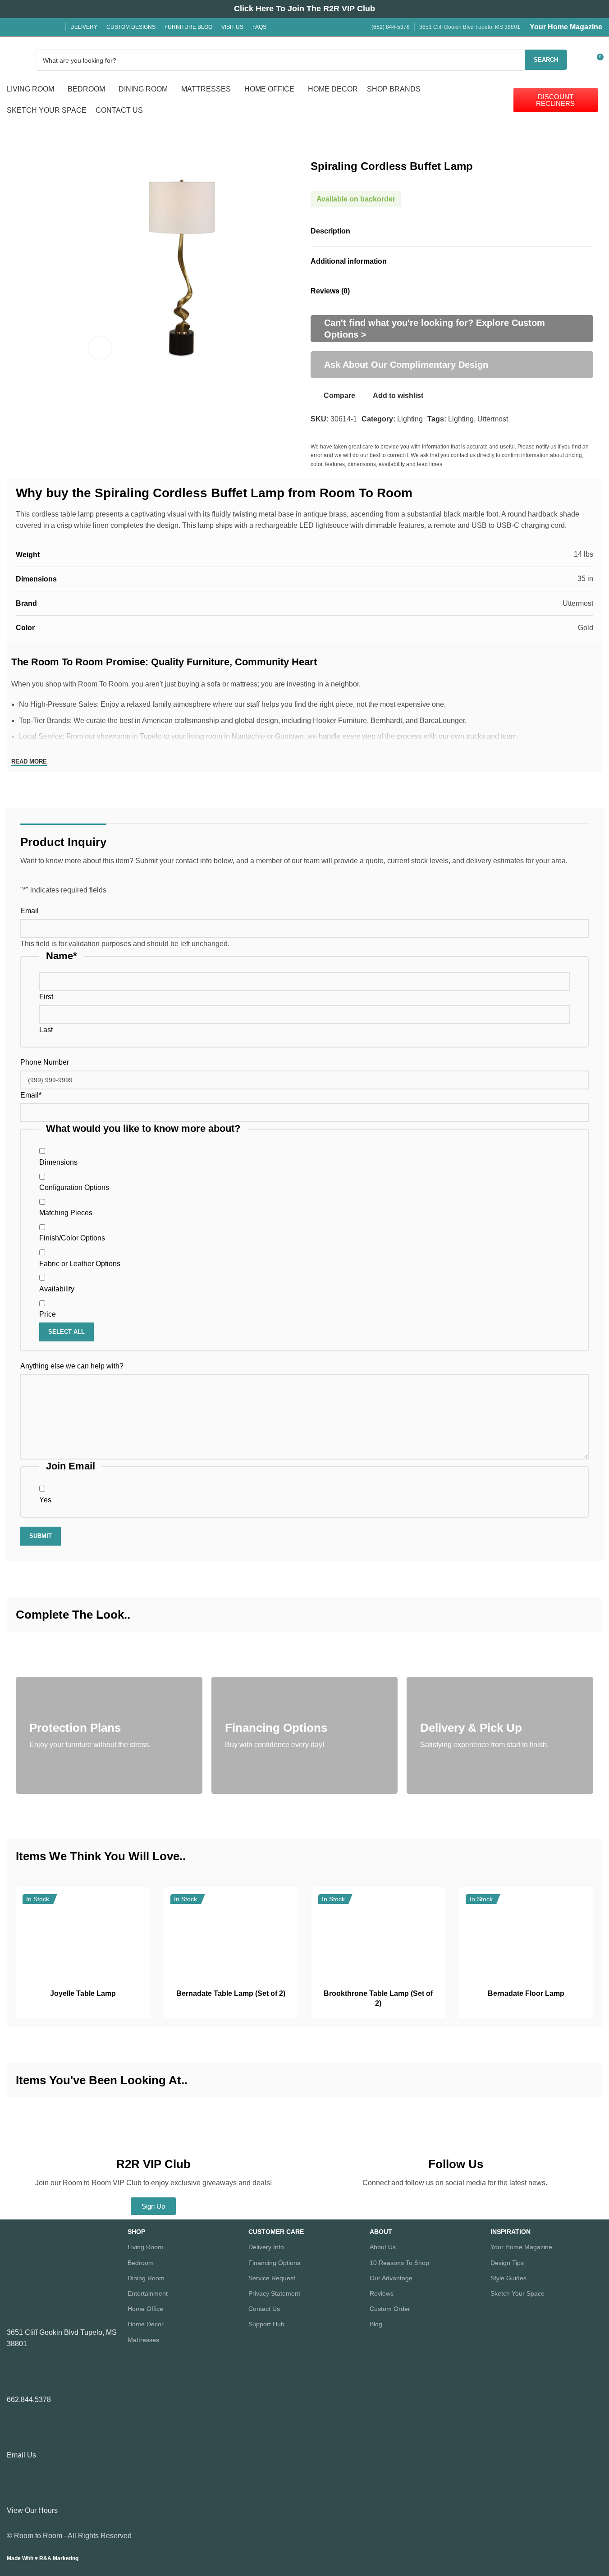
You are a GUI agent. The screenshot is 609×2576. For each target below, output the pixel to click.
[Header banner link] (304, 9)
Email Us (21, 2455)
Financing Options (274, 2263)
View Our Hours (32, 2510)
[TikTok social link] (55, 27)
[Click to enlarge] (100, 348)
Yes (45, 1500)
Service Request (272, 2278)
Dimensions (58, 1162)
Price (48, 1314)
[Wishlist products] (580, 60)
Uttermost (493, 419)
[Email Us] (18, 2434)
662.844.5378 (29, 2400)
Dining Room (146, 2278)
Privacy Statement (274, 2293)
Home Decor (146, 2324)
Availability (57, 1289)
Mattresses (143, 2340)
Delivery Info (266, 2247)
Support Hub (266, 2324)
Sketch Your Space (517, 2293)
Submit (41, 1536)
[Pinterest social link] (45, 27)
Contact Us (264, 2309)
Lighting (410, 419)
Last (46, 1030)
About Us (383, 2247)
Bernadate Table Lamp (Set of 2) (231, 1993)
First (46, 997)
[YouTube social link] (34, 27)
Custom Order (390, 2309)
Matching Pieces (66, 1213)
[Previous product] (21, 132)
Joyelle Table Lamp (83, 1993)
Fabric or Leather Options (80, 1264)
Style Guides (508, 2278)
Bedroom (141, 2263)
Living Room (145, 2247)
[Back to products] (32, 132)
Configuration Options (74, 1187)
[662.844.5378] (18, 2379)
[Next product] (43, 132)
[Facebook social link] (12, 27)
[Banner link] (452, 329)
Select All (66, 1332)
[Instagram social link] (23, 27)
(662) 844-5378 (391, 27)
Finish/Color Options (72, 1238)
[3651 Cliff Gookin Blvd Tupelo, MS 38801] (18, 2312)
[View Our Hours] (18, 2490)
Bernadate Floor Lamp (526, 1993)
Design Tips (507, 2263)
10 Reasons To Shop (399, 2263)
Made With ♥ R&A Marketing (43, 2558)
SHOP (136, 2232)
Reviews (382, 2293)
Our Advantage (391, 2278)
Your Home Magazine (566, 27)
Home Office (145, 2309)
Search (546, 60)
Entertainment (148, 2293)
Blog (376, 2324)
